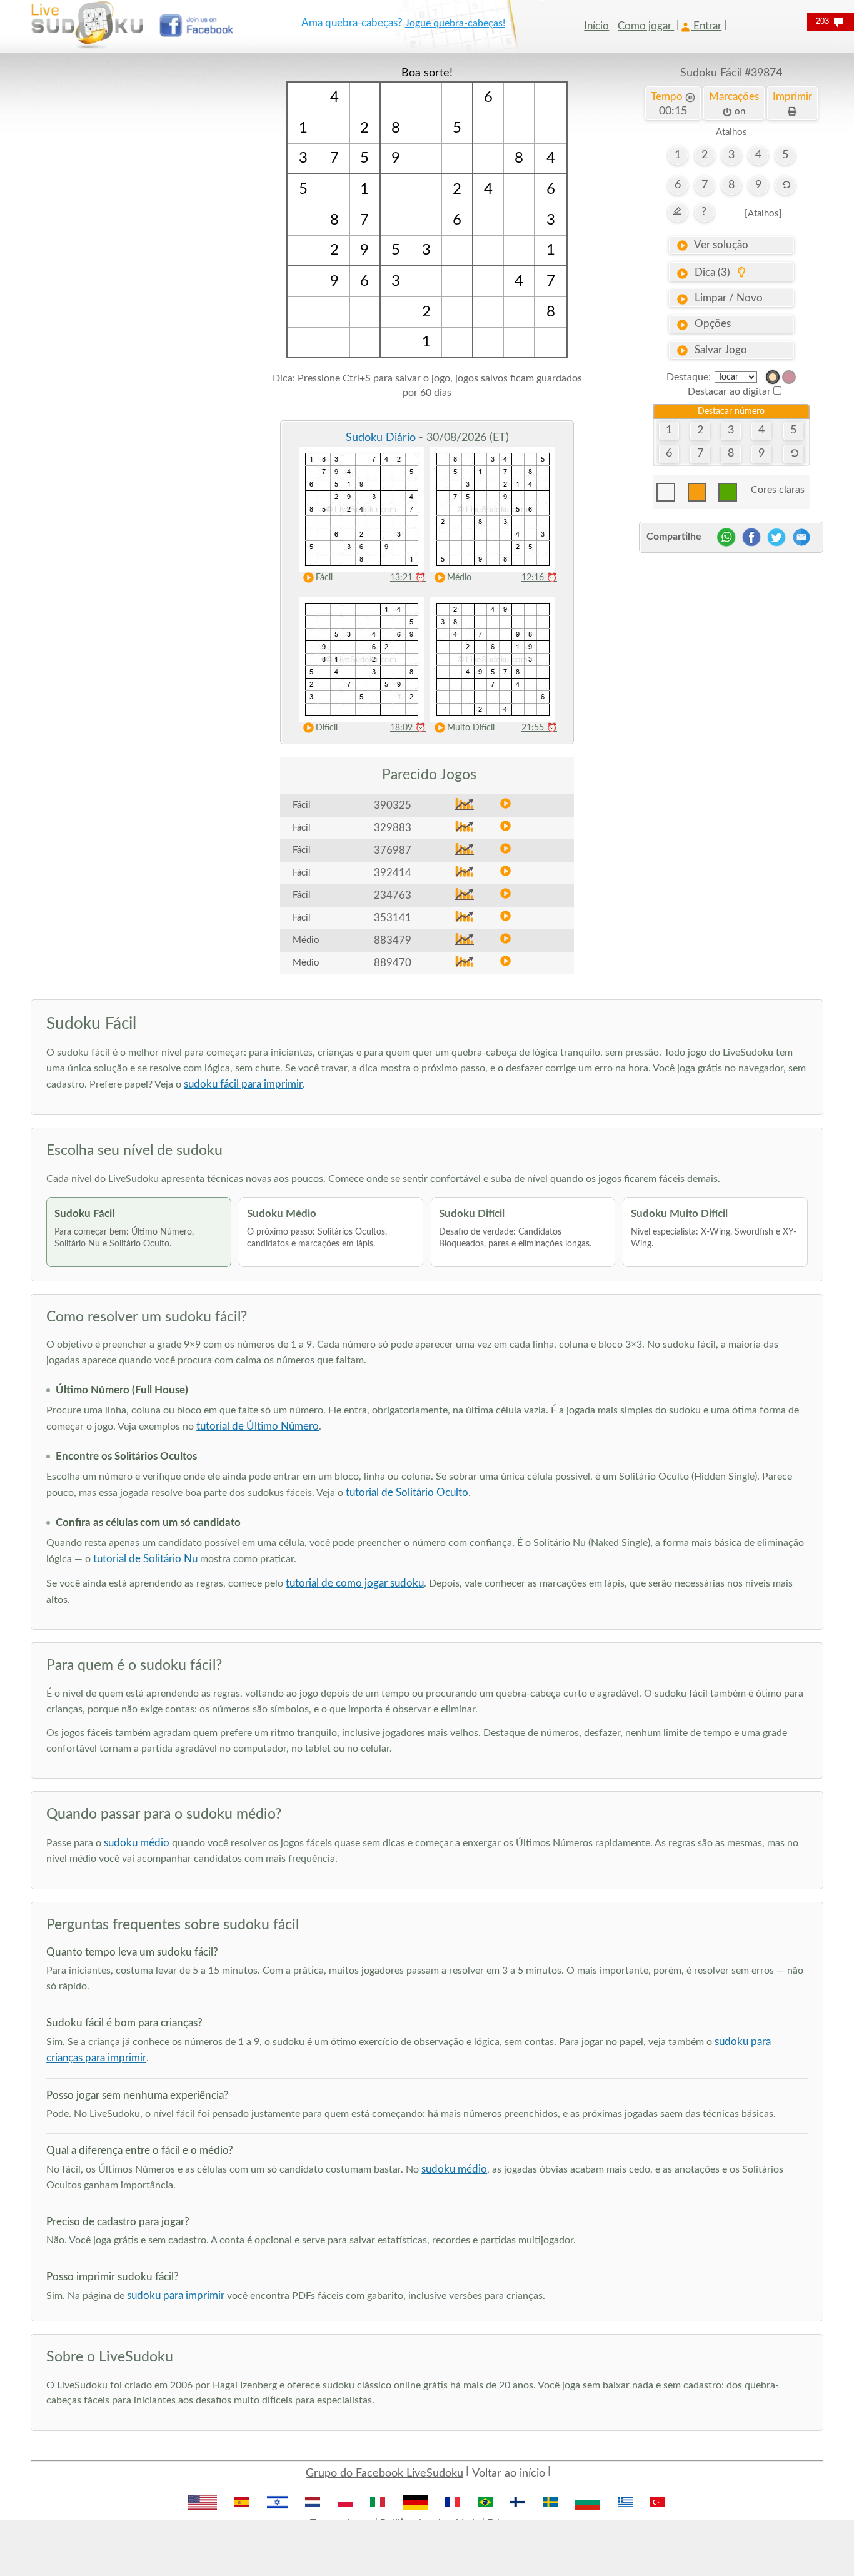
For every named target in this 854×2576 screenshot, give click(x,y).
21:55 (539, 728)
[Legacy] (789, 377)
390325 (393, 805)
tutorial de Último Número (258, 1426)
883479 (393, 940)
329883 (393, 828)
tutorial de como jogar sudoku (355, 1583)
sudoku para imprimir (176, 2296)
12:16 (539, 578)
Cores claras (778, 490)
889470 (393, 963)
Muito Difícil (471, 728)
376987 (393, 850)
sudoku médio (137, 1843)
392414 (393, 873)
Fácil (324, 578)
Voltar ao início (509, 2473)
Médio (459, 578)
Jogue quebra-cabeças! (455, 23)
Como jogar (646, 26)
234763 (393, 895)
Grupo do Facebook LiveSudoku (384, 2473)
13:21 (408, 578)
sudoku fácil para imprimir (243, 1084)
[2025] (773, 377)
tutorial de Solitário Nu (145, 1559)
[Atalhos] (763, 214)
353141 (393, 918)
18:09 (408, 728)
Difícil (327, 728)
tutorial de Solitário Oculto (407, 1493)
